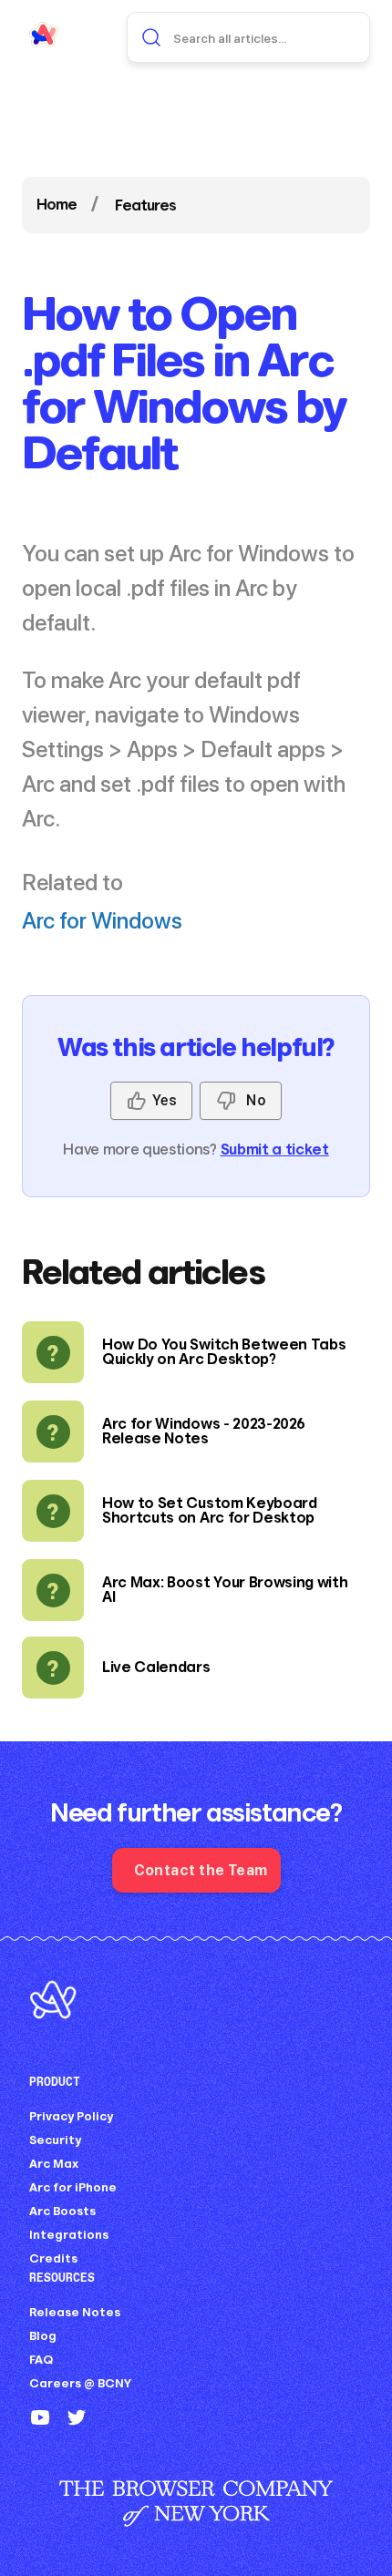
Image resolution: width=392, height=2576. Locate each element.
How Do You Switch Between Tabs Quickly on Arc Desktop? (224, 1352)
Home (57, 205)
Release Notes (75, 2312)
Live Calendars (156, 1667)
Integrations (69, 2235)
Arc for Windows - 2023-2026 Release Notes (203, 1431)
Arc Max (54, 2164)
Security (55, 2140)
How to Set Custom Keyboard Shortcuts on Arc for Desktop (210, 1510)
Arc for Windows (102, 919)
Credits (53, 2258)
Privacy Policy (71, 2116)
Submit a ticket (275, 1149)
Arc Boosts (62, 2211)
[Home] (44, 35)
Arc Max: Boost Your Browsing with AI (225, 1590)
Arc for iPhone (73, 2187)
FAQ (41, 2360)
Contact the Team (201, 1869)
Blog (43, 2336)
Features (145, 205)
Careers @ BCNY (80, 2383)
